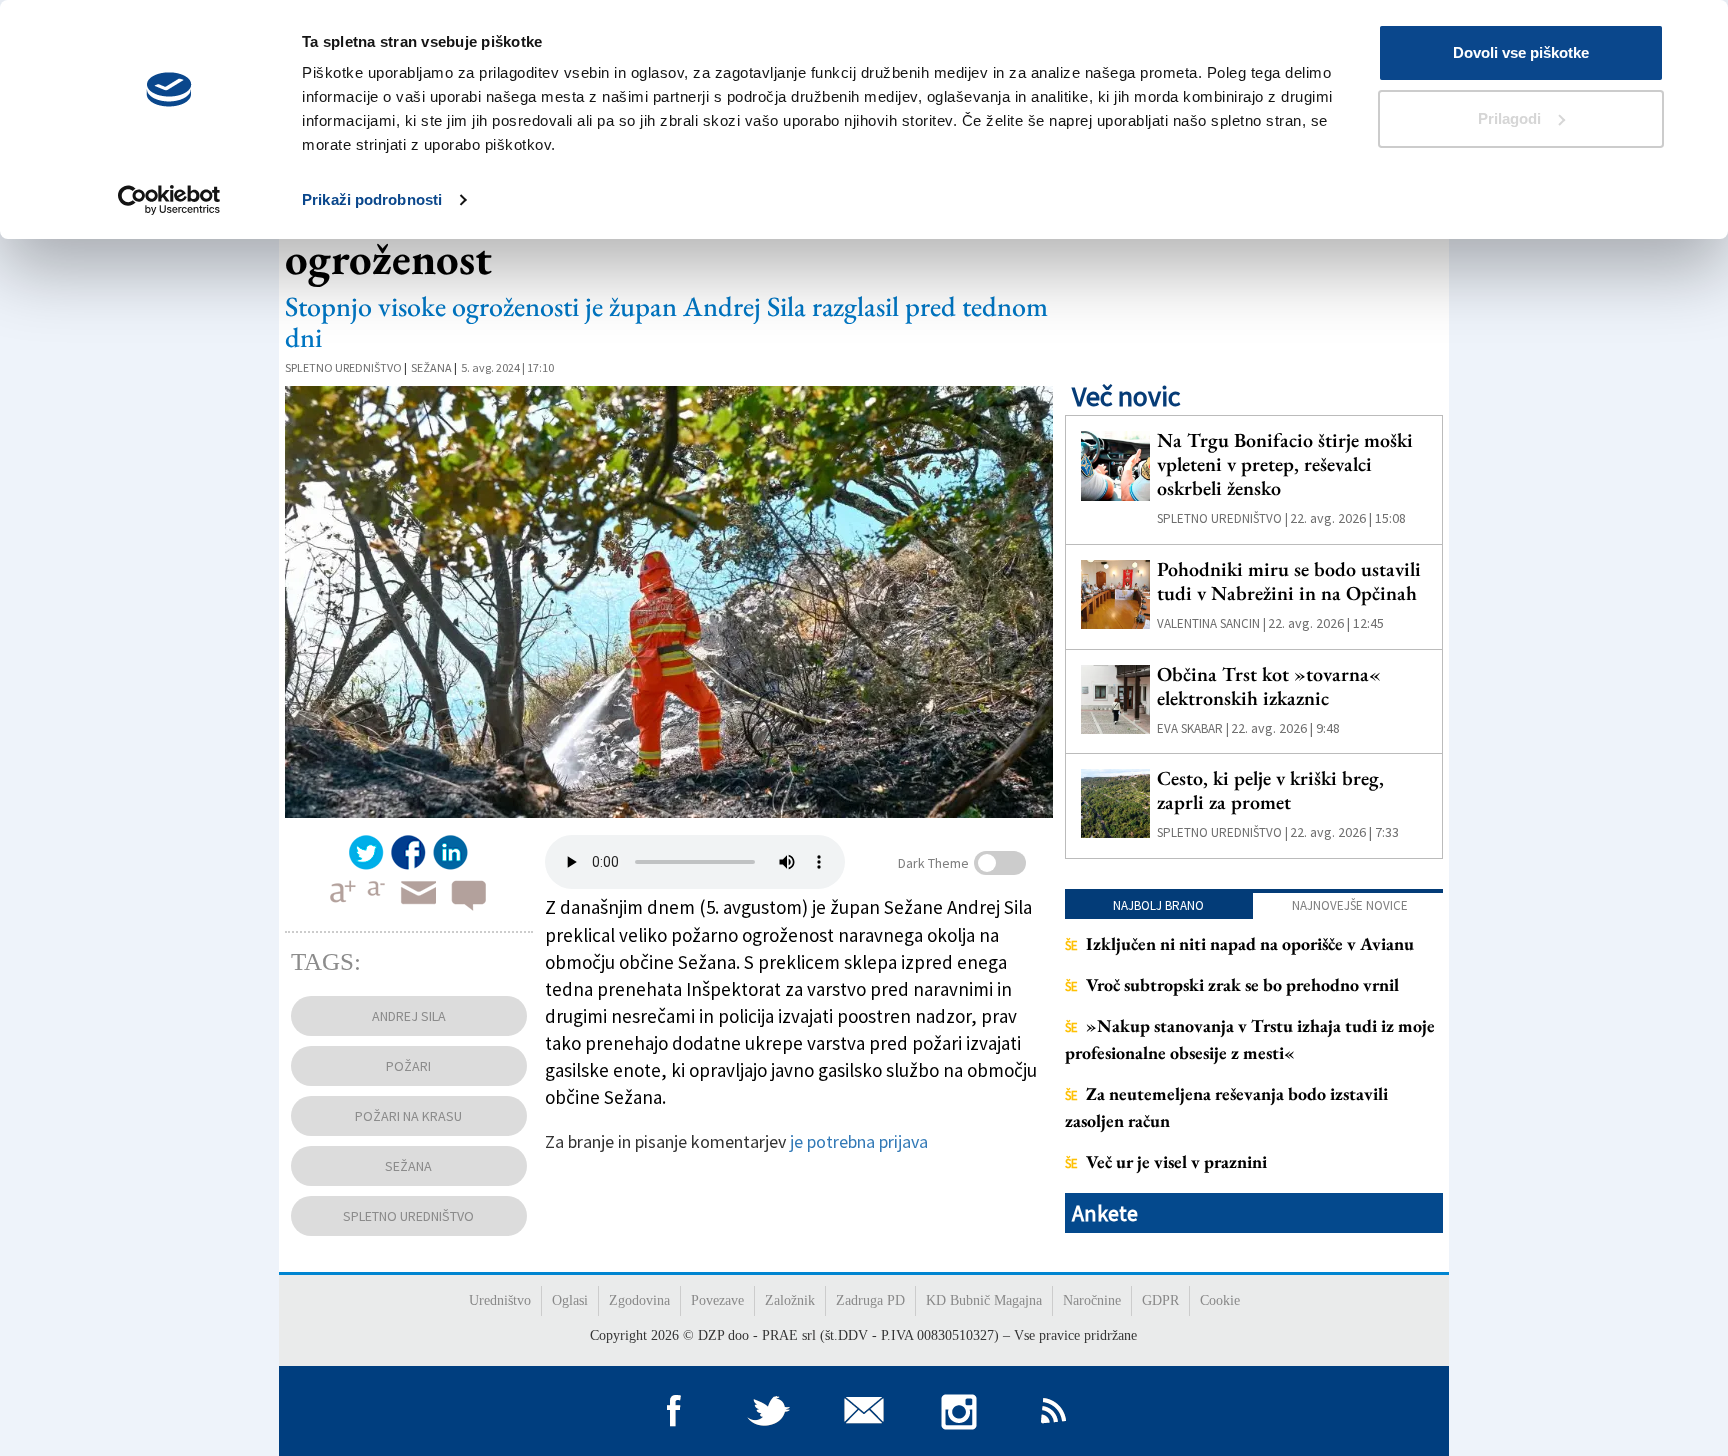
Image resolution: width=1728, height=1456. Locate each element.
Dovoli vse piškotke (1521, 52)
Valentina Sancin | (1211, 623)
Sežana (431, 367)
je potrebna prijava (859, 1141)
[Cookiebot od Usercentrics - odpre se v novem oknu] (169, 200)
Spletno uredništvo (343, 367)
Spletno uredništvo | (1222, 518)
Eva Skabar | (1193, 728)
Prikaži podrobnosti (372, 199)
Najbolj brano (1158, 905)
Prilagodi (1509, 118)
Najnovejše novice (1350, 905)
